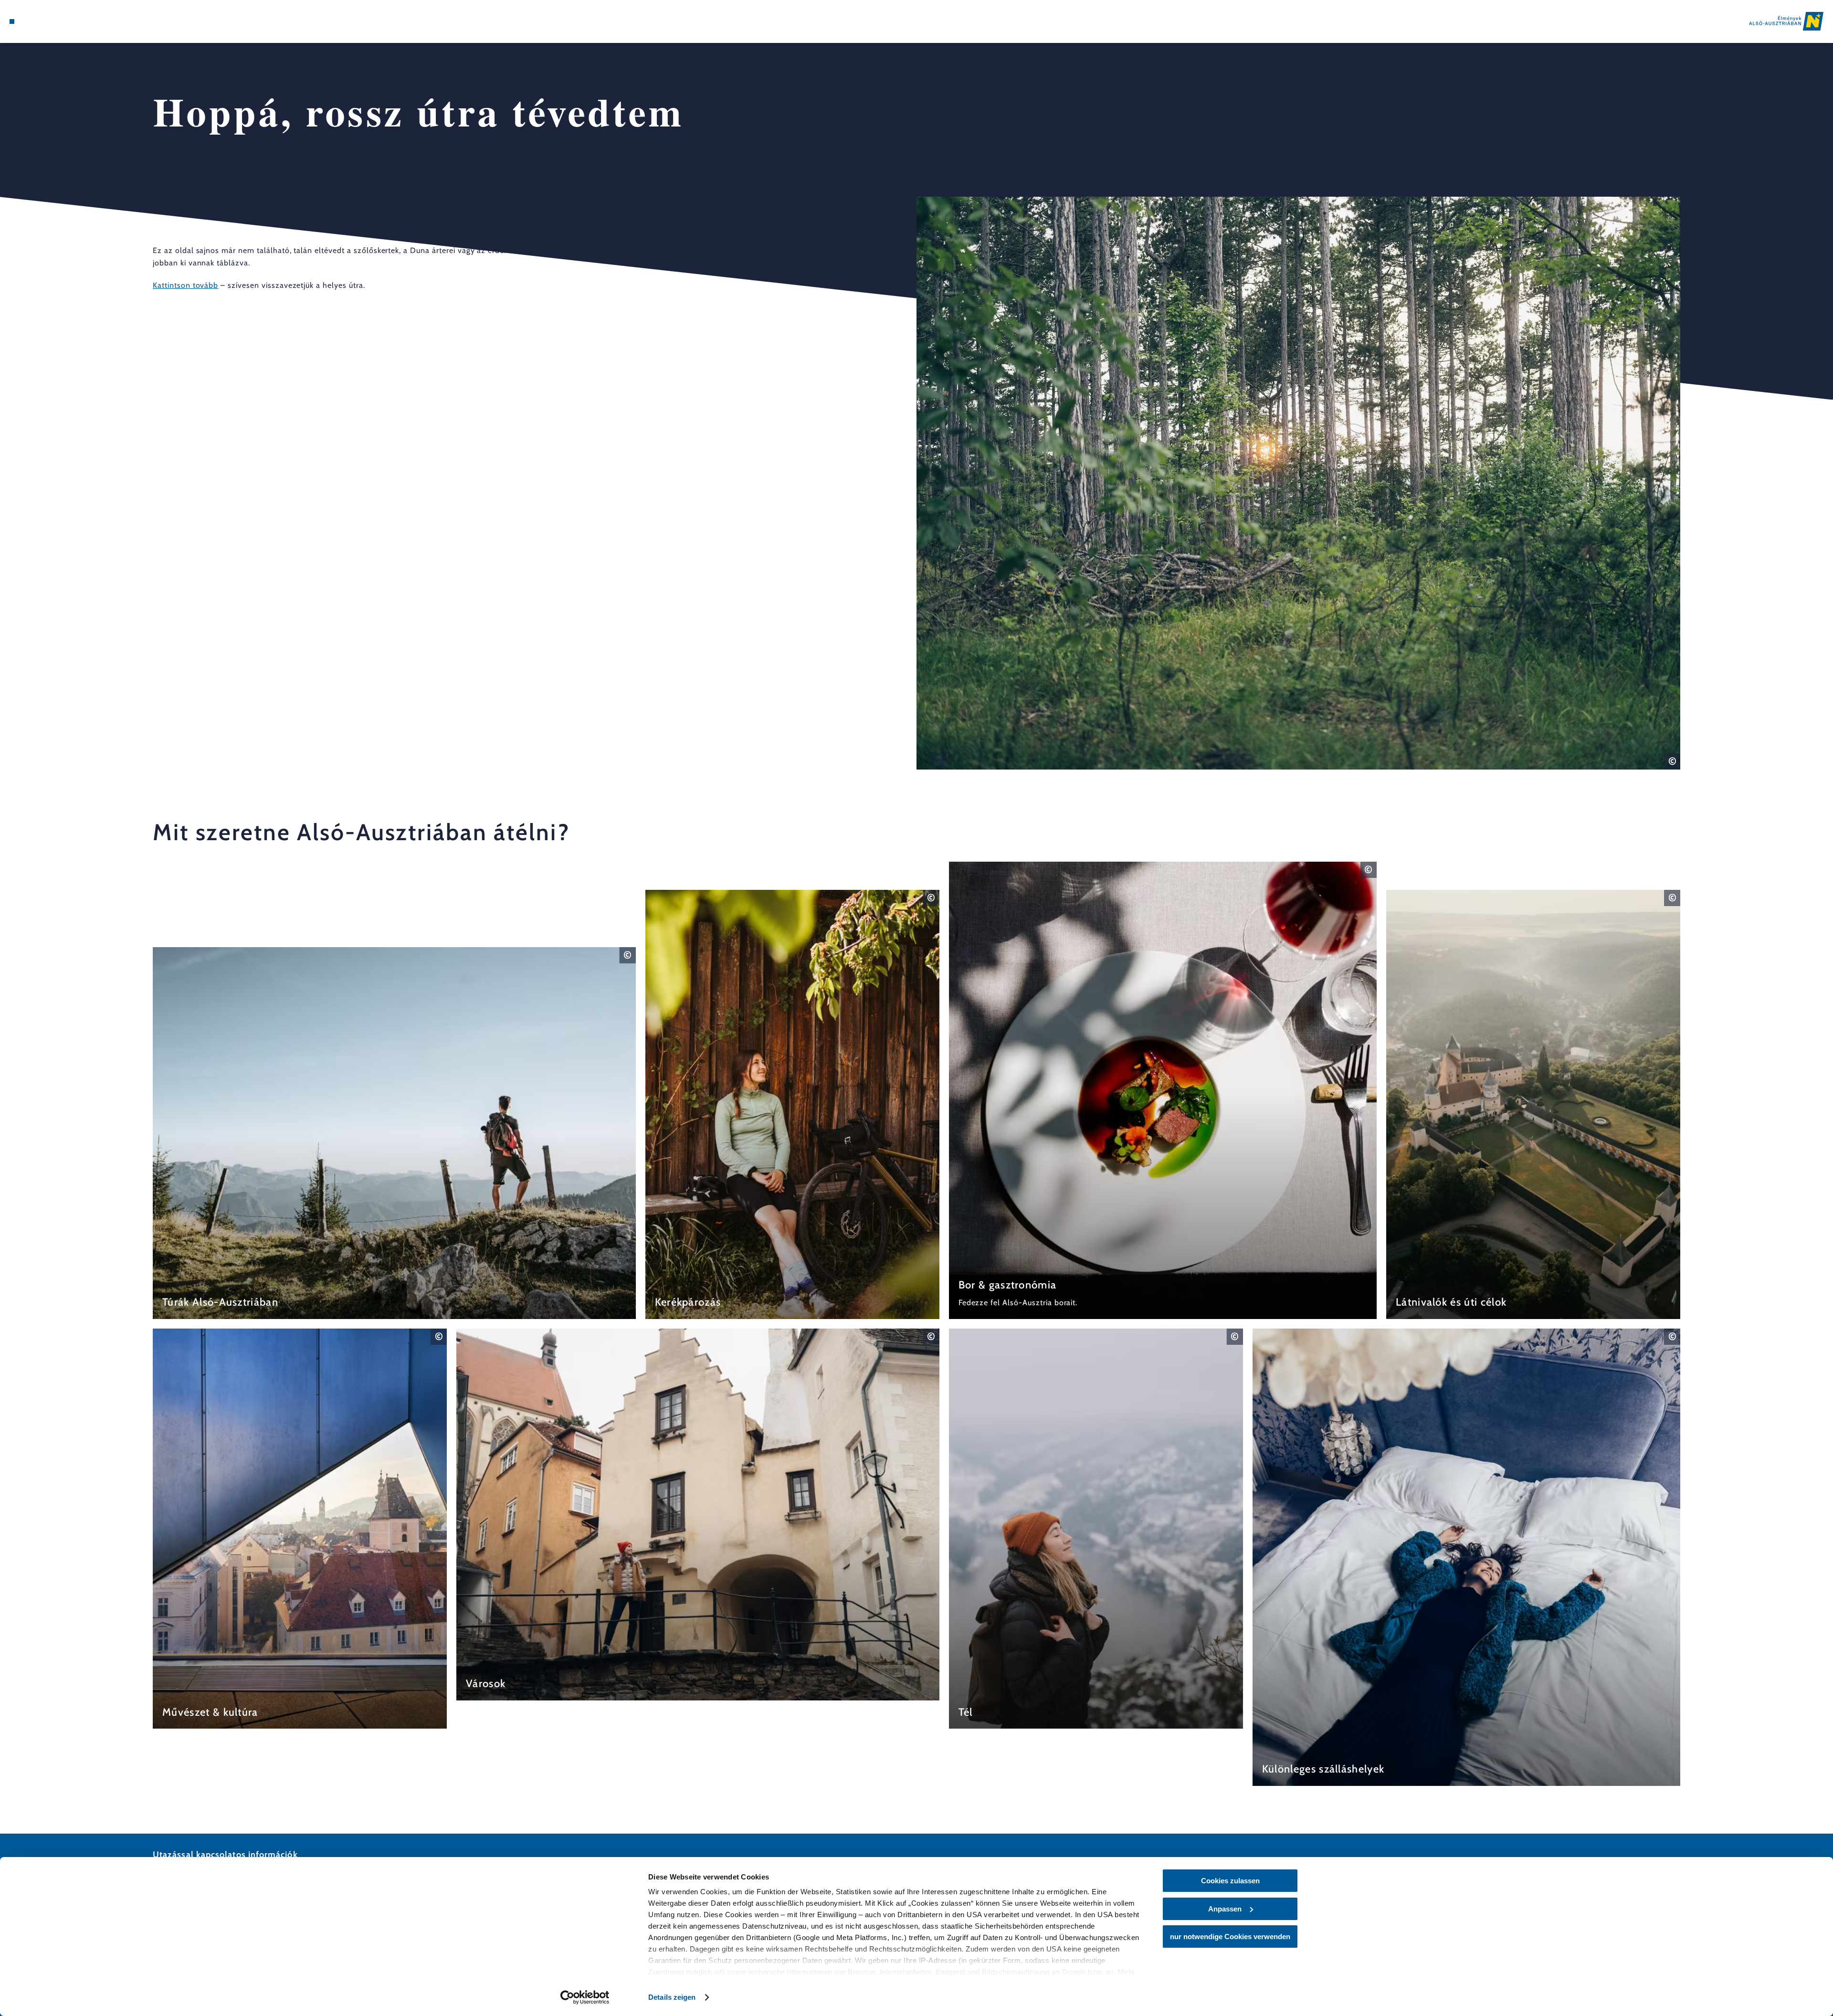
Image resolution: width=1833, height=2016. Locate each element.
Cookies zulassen (1230, 1881)
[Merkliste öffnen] (53, 21)
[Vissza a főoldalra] (1786, 21)
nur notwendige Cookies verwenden (1230, 1937)
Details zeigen (672, 1997)
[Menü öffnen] (12, 21)
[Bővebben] (394, 1133)
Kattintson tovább (185, 285)
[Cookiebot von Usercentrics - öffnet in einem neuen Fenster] (585, 1997)
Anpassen (1225, 1909)
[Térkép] (38, 21)
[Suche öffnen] (67, 21)
